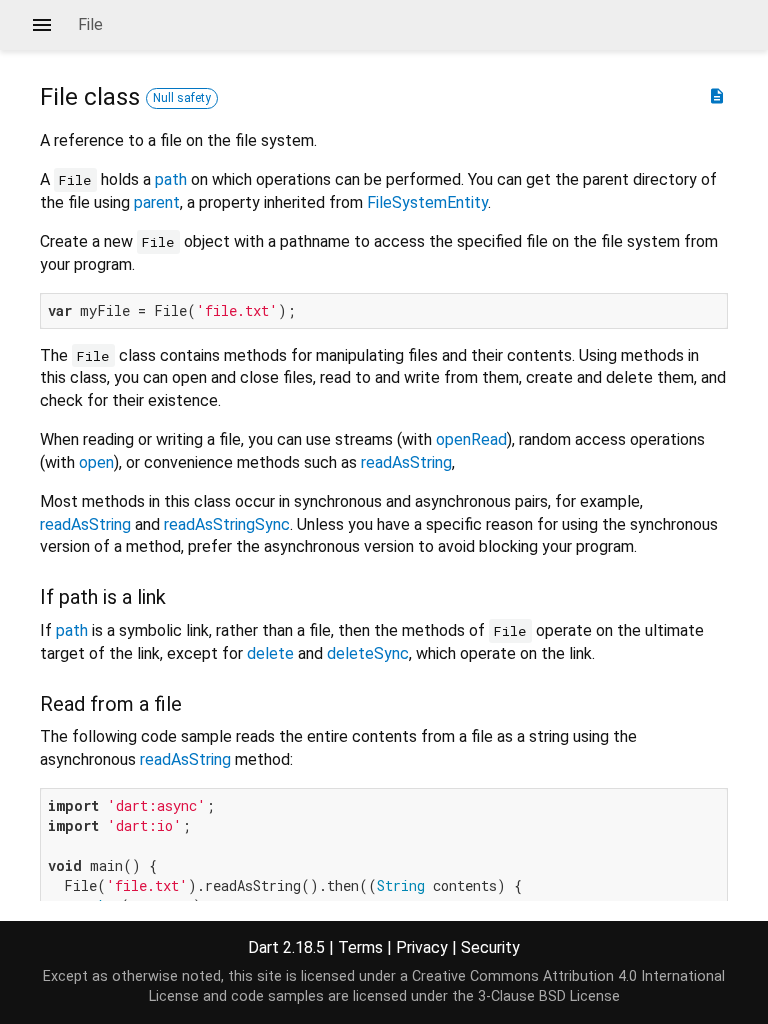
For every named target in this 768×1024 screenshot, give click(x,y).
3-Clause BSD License (549, 996)
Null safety (182, 98)
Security (490, 947)
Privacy (422, 947)
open (96, 462)
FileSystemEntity (427, 202)
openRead (471, 439)
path (171, 179)
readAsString (406, 462)
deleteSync (368, 653)
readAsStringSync (227, 524)
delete (270, 653)
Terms (360, 947)
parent (157, 202)
